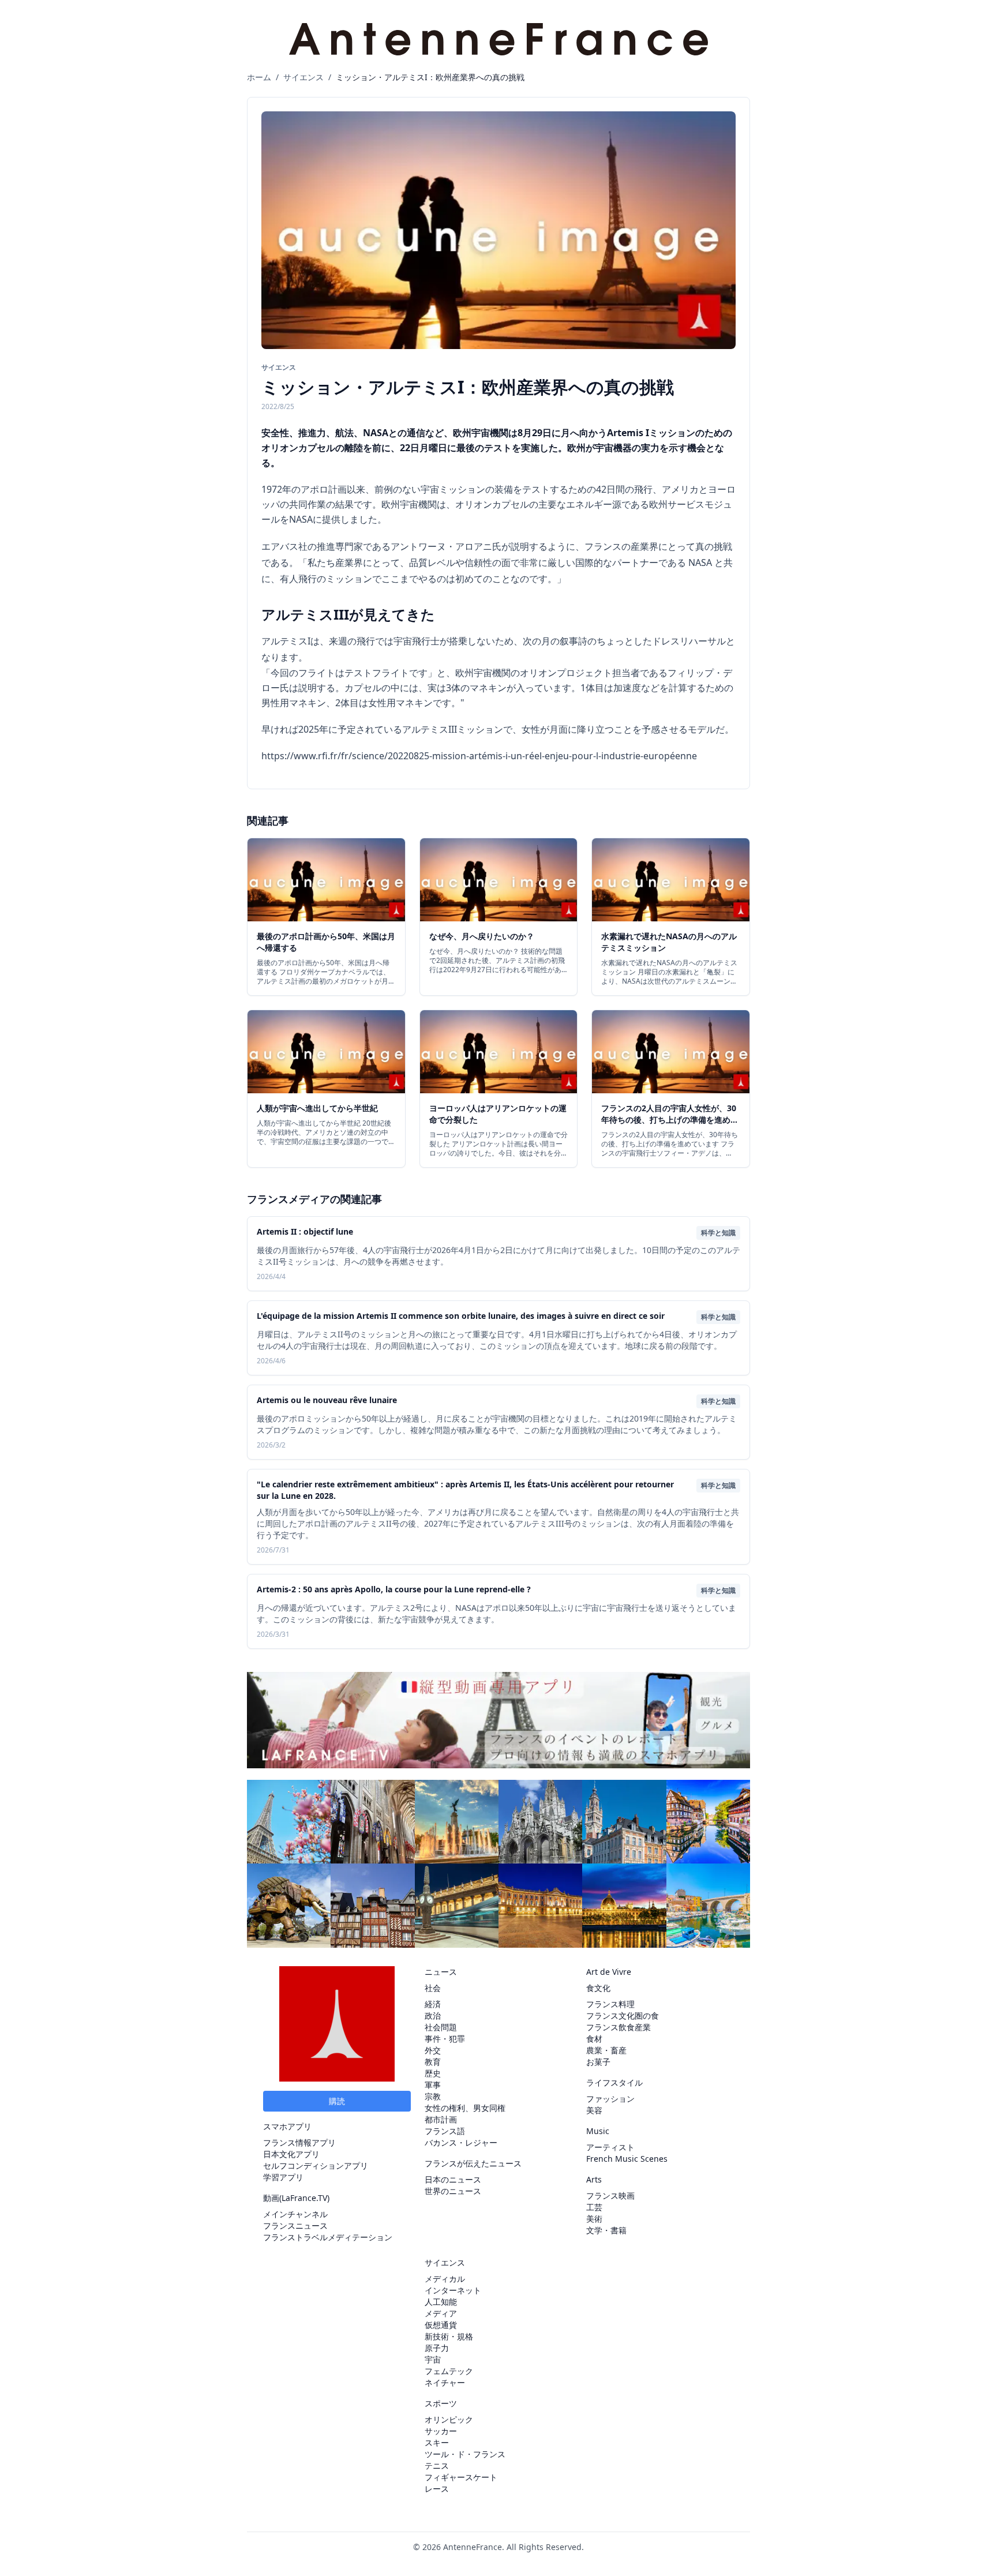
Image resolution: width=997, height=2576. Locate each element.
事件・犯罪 (445, 2039)
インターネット (453, 2290)
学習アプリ (283, 2177)
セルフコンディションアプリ (316, 2166)
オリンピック (449, 2419)
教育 (433, 2062)
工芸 (594, 2207)
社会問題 (441, 2027)
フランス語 (445, 2131)
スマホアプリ (287, 2126)
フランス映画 (610, 2196)
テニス (437, 2466)
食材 (594, 2039)
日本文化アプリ (291, 2154)
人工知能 (441, 2302)
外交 (433, 2050)
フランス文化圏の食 (623, 2016)
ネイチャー (445, 2382)
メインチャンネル (295, 2214)
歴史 (433, 2073)
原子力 (437, 2348)
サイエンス (303, 77)
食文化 (598, 1988)
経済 (433, 2004)
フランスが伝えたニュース (473, 2163)
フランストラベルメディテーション (328, 2237)
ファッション (610, 2099)
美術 (594, 2219)
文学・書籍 (606, 2230)
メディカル (445, 2279)
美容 (594, 2110)
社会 (433, 1988)
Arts (594, 2179)
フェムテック (449, 2371)
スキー (437, 2442)
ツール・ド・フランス (465, 2454)
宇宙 (433, 2359)
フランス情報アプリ (299, 2142)
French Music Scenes (627, 2159)
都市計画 (441, 2119)
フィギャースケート (461, 2477)
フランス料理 (610, 2004)
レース (437, 2489)
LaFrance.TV (304, 2198)
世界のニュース (453, 2191)
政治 (433, 2016)
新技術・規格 (449, 2336)
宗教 (433, 2096)
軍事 (433, 2085)
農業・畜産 (606, 2050)
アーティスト (610, 2147)
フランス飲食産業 (619, 2027)
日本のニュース (453, 2179)
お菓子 (598, 2062)
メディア (441, 2313)
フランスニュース (295, 2226)
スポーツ (441, 2403)
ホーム (259, 77)
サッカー (441, 2431)
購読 (337, 2101)
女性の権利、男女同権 (465, 2108)
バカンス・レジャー (461, 2142)
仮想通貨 (441, 2325)
